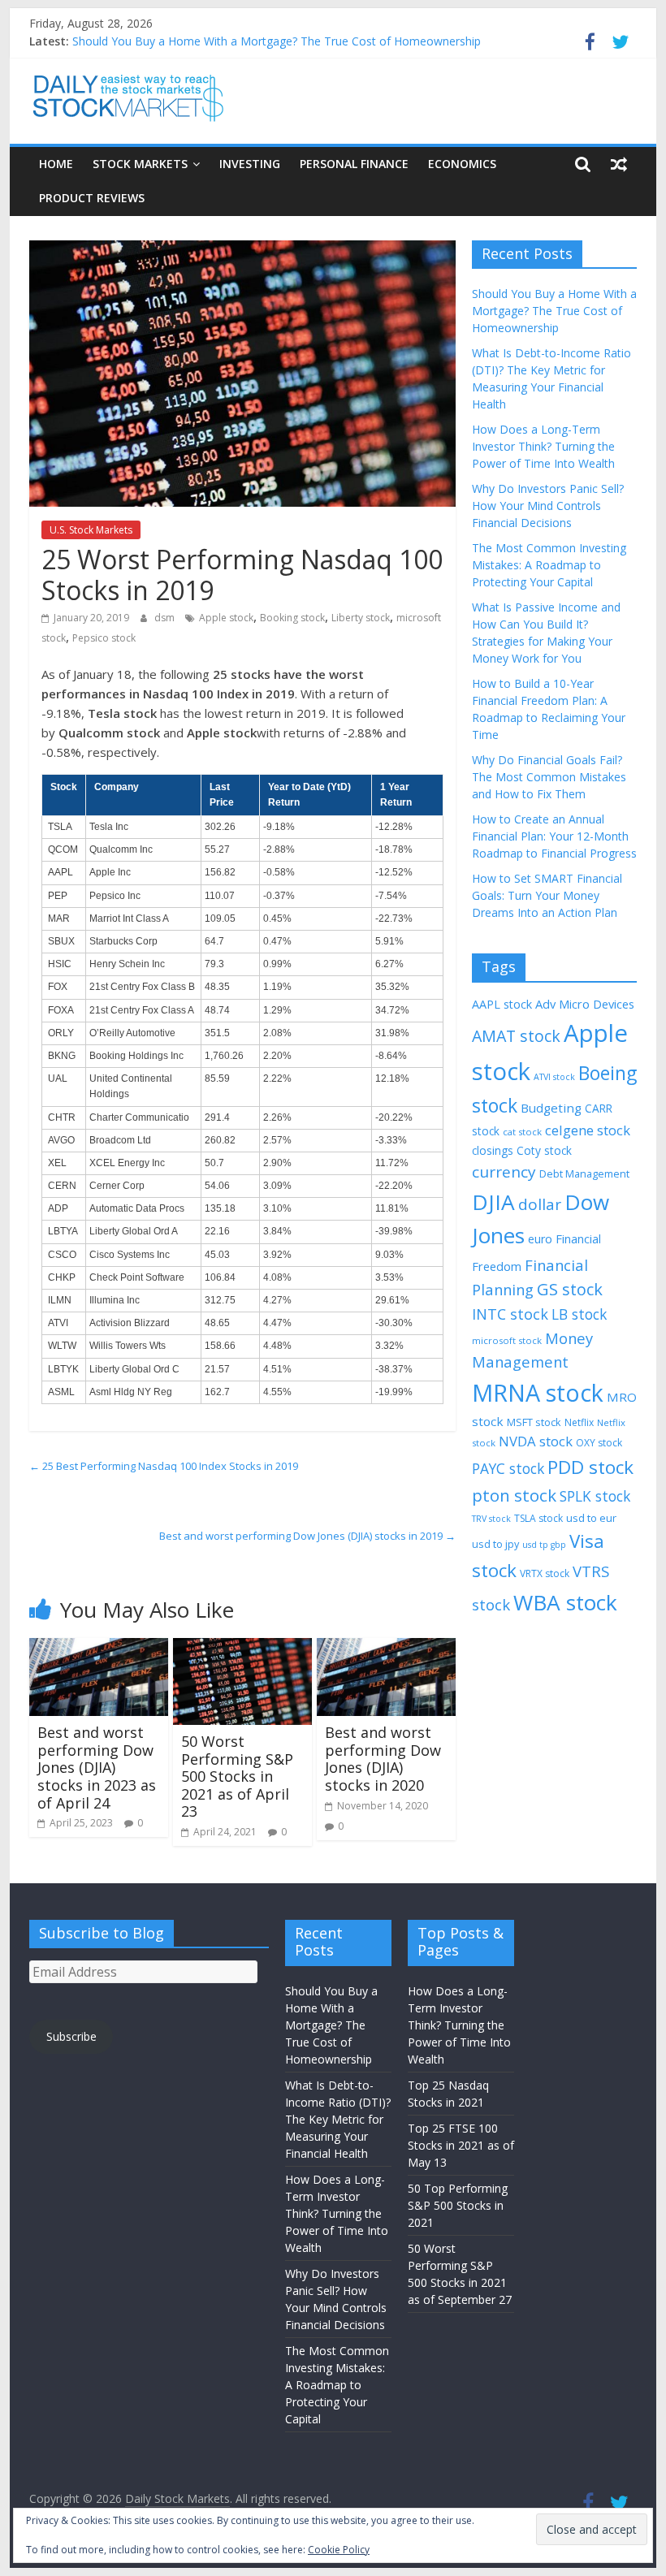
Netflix (579, 1422)
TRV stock (491, 1519)
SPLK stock (595, 1496)
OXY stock (599, 1443)
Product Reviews (92, 198)
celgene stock (588, 1130)
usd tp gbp (544, 1545)
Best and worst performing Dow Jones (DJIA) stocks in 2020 (383, 1759)
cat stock (522, 1132)
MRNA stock (538, 1392)
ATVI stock (554, 1077)
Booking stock (292, 618)
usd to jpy (495, 1544)
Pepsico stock (104, 638)
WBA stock (565, 1602)
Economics (462, 164)
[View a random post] (619, 164)
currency (504, 1172)
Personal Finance (354, 164)
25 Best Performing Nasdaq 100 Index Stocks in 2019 (164, 1466)
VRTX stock (545, 1573)
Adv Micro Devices (585, 1004)
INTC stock (510, 1314)
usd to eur (591, 1518)
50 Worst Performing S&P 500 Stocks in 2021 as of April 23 (237, 1776)
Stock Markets (140, 164)
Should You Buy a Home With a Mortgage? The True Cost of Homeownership (277, 41)
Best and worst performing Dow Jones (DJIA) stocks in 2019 (307, 1536)
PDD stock (590, 1467)
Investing (250, 164)
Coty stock (544, 1150)
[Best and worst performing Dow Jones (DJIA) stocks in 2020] (386, 1648)
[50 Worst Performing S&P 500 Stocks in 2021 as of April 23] (242, 1648)
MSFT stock (534, 1422)
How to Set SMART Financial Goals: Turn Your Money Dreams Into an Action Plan (547, 895)
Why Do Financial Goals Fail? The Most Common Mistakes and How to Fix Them (549, 777)
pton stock (514, 1495)
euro (540, 1239)
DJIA (493, 1202)
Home (56, 164)
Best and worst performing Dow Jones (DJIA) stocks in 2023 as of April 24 (97, 1767)
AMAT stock (516, 1036)
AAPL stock (502, 1004)
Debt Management (584, 1173)
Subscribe (71, 2036)
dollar (540, 1204)
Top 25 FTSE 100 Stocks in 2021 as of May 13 (461, 2145)
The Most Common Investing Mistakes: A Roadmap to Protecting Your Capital (549, 565)
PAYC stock (508, 1468)
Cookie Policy (339, 2550)
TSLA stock (538, 1518)
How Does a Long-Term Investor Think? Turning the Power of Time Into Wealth (543, 446)
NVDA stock (536, 1441)
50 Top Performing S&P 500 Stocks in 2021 (458, 2205)
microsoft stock (507, 1340)
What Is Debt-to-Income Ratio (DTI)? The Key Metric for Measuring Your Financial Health (338, 2119)
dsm (166, 618)
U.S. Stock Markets (91, 530)
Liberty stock (361, 618)
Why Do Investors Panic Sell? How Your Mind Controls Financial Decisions (548, 506)
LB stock (579, 1314)
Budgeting (551, 1108)
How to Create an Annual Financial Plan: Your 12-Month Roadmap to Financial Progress (554, 836)
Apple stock (226, 618)
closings (493, 1150)
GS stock (570, 1289)
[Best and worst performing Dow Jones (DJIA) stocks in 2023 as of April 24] (99, 1648)
